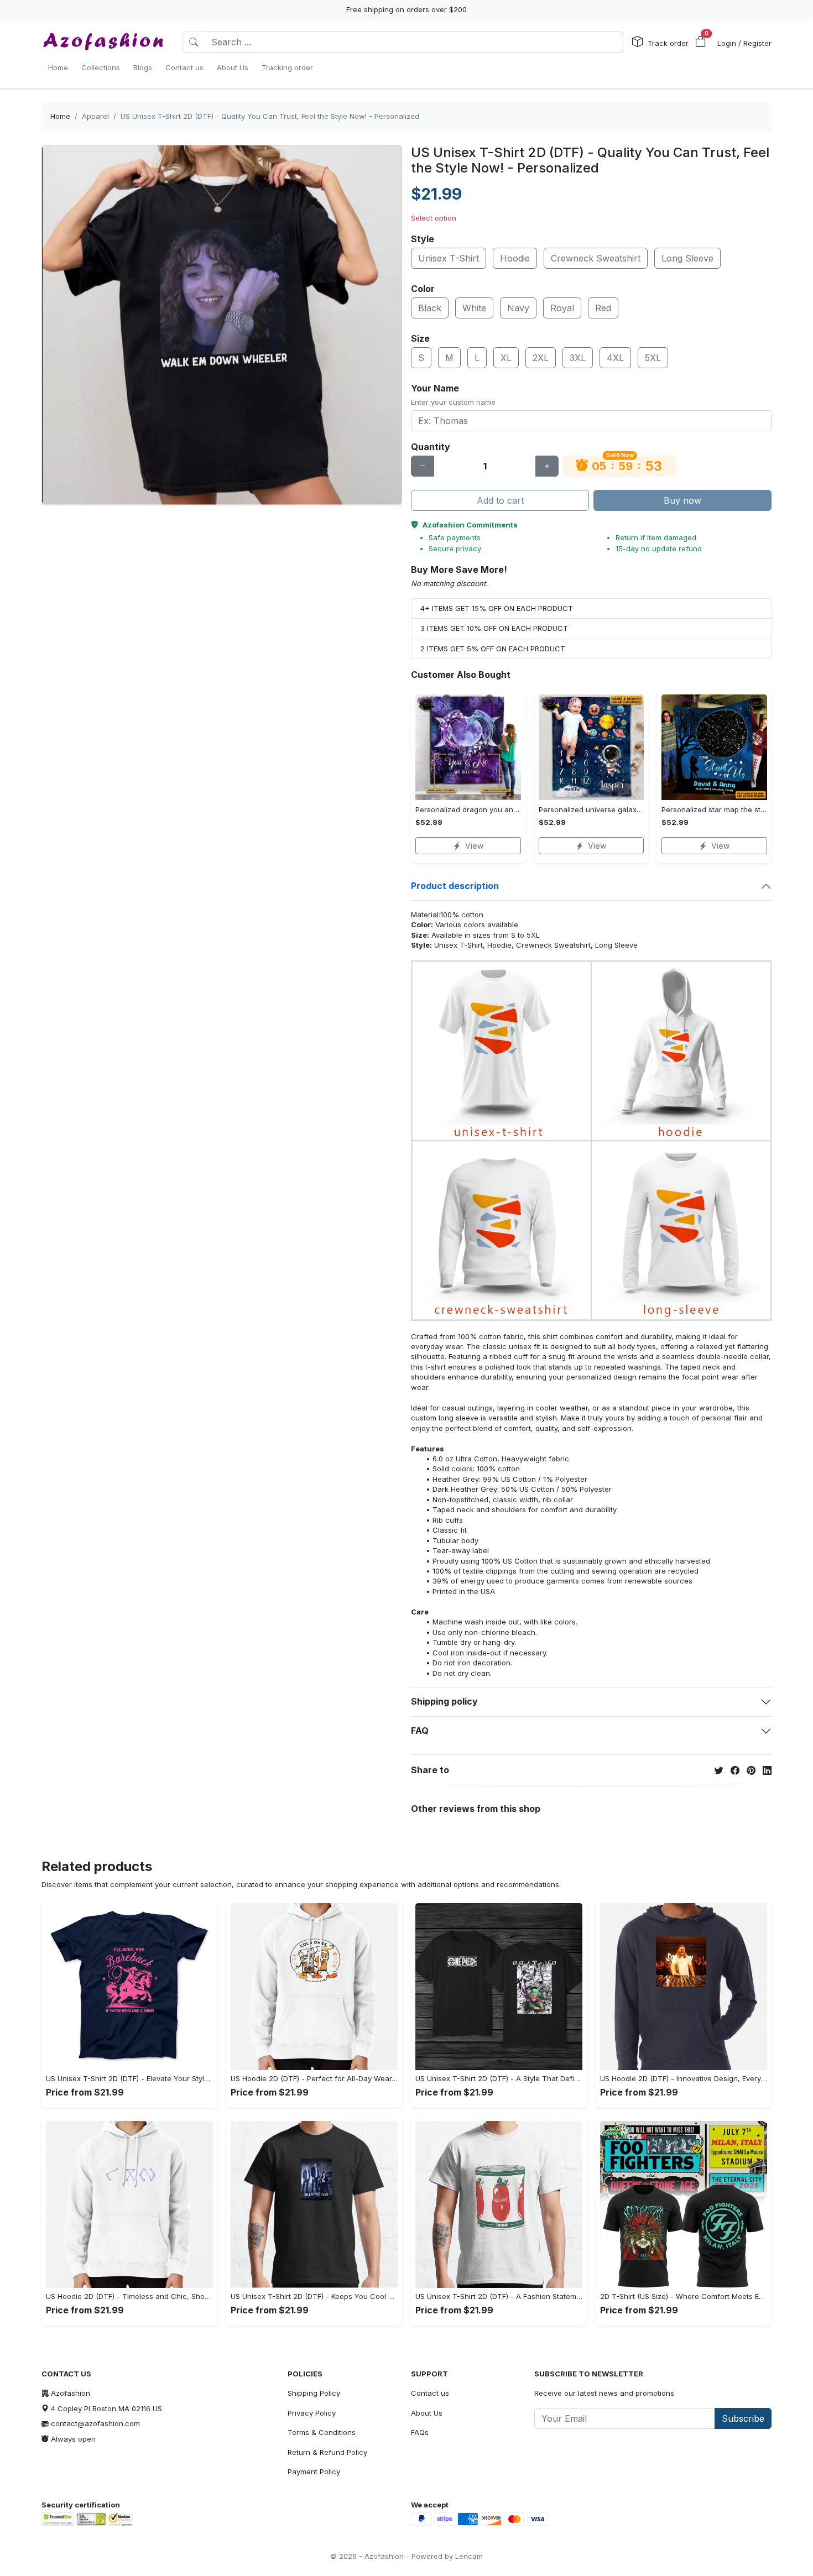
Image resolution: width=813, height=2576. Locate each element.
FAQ (420, 1731)
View (474, 846)
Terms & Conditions (322, 2432)
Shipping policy (444, 1701)
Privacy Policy (312, 2413)
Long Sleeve (687, 258)
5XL (653, 358)
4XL (615, 358)
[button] (701, 42)
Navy (518, 308)
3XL (578, 358)
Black (430, 308)
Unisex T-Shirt (449, 258)
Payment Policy (314, 2472)
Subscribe (743, 2418)
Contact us (430, 2393)
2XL (541, 358)
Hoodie (515, 258)
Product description (455, 886)
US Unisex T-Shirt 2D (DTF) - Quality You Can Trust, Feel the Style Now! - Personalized (270, 116)
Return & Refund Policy (327, 2452)
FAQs (420, 2432)
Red (603, 308)
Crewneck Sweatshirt (596, 258)
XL (506, 358)
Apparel (95, 116)
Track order (668, 43)
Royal (562, 308)
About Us (427, 2413)
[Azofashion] (103, 42)
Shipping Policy (314, 2393)
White (474, 308)
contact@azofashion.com (95, 2423)
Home (60, 116)
